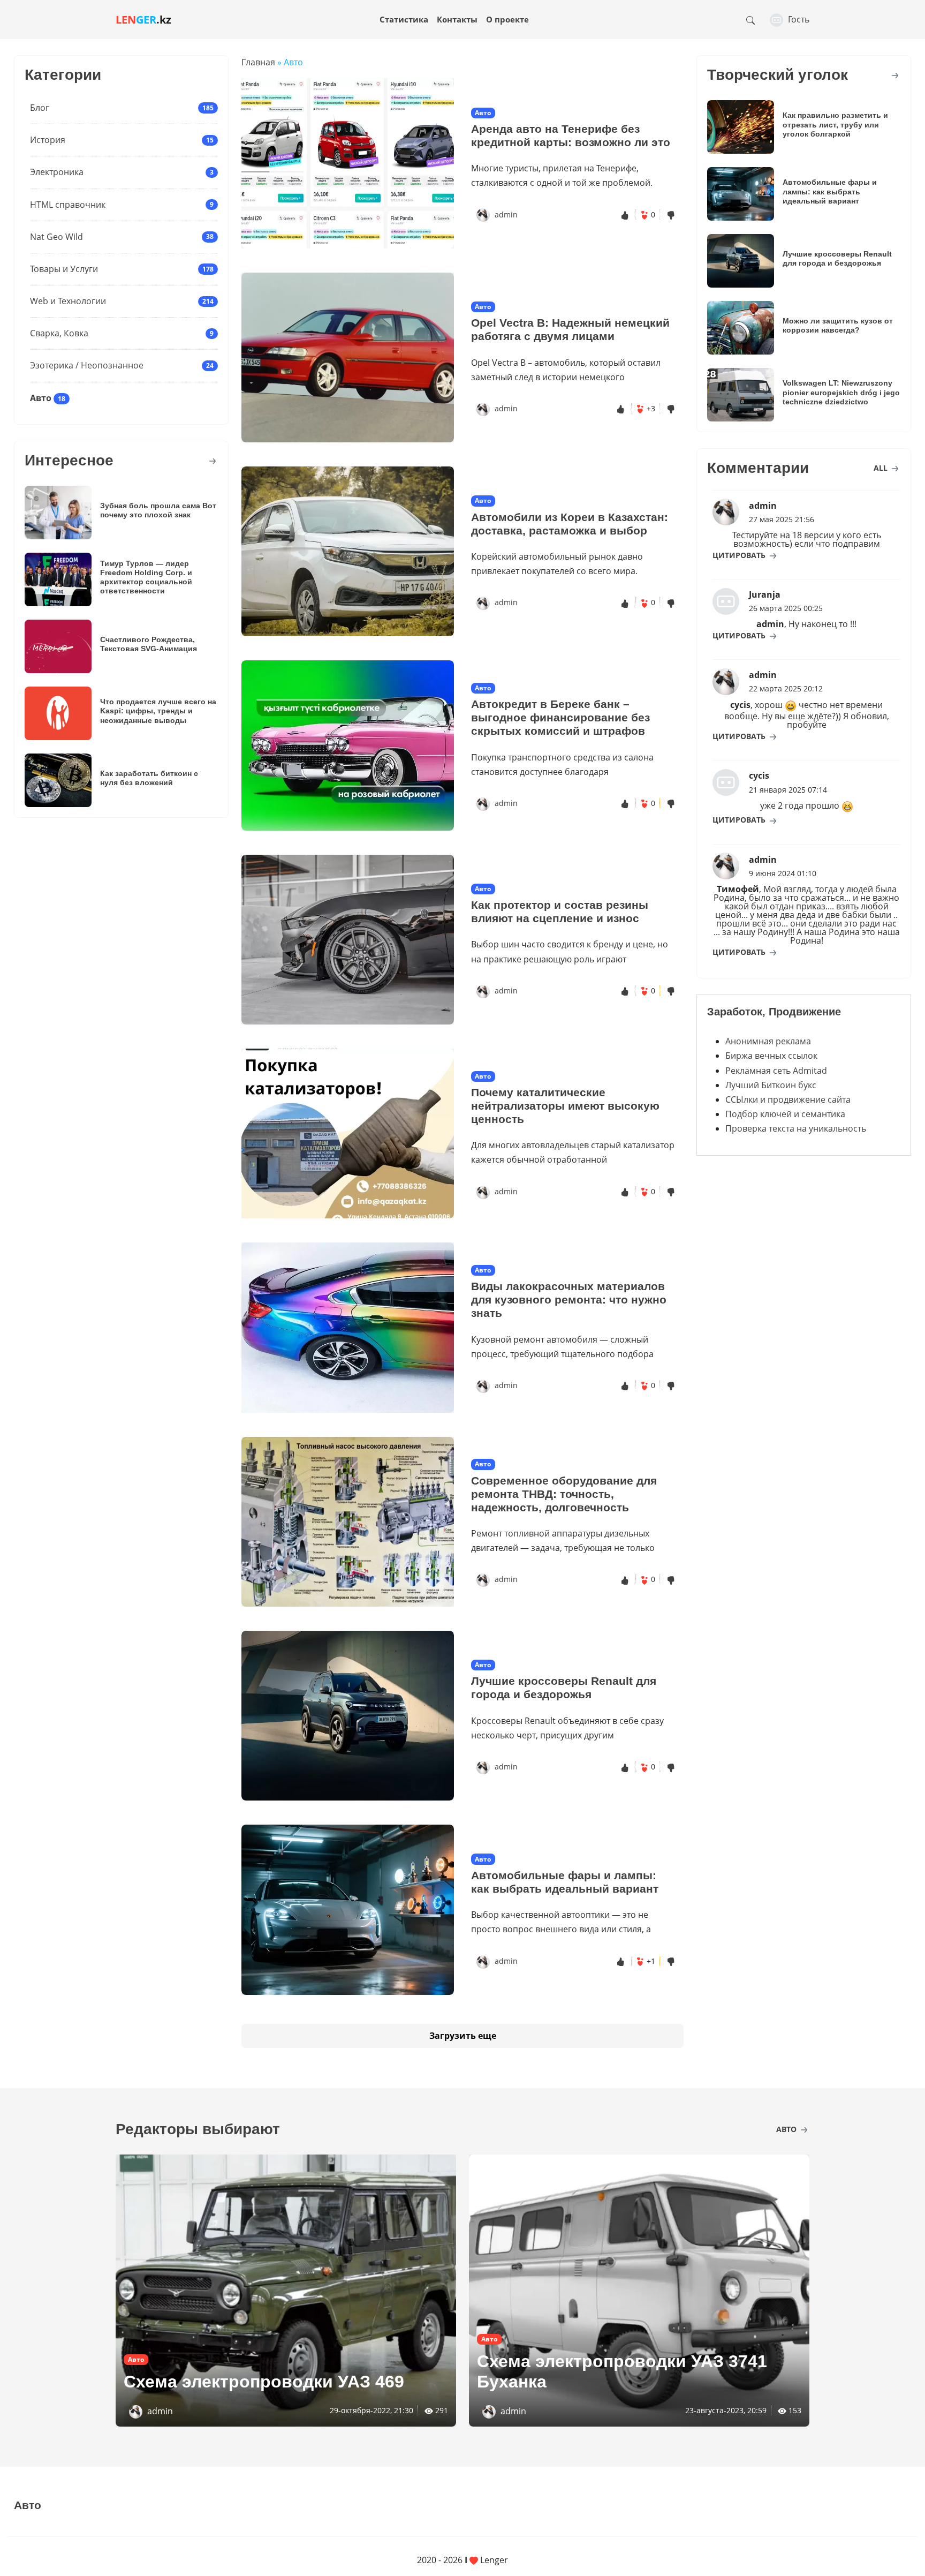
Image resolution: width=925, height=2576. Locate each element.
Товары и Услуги (64, 269)
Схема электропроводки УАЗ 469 (264, 2382)
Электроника (57, 172)
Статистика (404, 19)
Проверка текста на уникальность (796, 1128)
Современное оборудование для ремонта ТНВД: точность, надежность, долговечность (564, 1494)
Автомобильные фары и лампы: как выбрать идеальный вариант (565, 1882)
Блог (40, 108)
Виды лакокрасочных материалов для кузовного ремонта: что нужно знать (569, 1300)
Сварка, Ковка (59, 333)
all (882, 468)
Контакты (457, 19)
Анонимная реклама (768, 1041)
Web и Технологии (68, 301)
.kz (143, 20)
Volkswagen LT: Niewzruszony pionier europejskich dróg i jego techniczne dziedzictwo (841, 392)
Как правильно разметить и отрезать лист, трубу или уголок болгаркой (835, 125)
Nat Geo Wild (56, 237)
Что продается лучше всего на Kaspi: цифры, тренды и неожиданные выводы (158, 711)
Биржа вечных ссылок (771, 1056)
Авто (41, 398)
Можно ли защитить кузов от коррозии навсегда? (838, 325)
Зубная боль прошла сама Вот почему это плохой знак (158, 510)
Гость (798, 19)
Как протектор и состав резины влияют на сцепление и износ (560, 912)
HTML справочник (68, 205)
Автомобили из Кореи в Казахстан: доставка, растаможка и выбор (570, 524)
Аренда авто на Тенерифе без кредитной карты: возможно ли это (571, 135)
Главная (258, 62)
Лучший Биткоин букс (771, 1085)
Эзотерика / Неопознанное (87, 365)
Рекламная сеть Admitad (776, 1071)
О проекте (507, 19)
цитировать (740, 555)
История (48, 140)
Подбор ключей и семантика (785, 1114)
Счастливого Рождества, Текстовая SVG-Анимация (149, 644)
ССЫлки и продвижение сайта (788, 1099)
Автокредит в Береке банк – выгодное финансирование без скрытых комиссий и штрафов (560, 717)
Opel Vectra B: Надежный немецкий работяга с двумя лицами (570, 329)
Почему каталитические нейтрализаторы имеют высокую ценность (565, 1106)
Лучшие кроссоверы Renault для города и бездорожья (564, 1688)
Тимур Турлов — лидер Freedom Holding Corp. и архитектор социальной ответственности (146, 577)
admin (506, 214)
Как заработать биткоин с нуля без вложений (149, 778)
